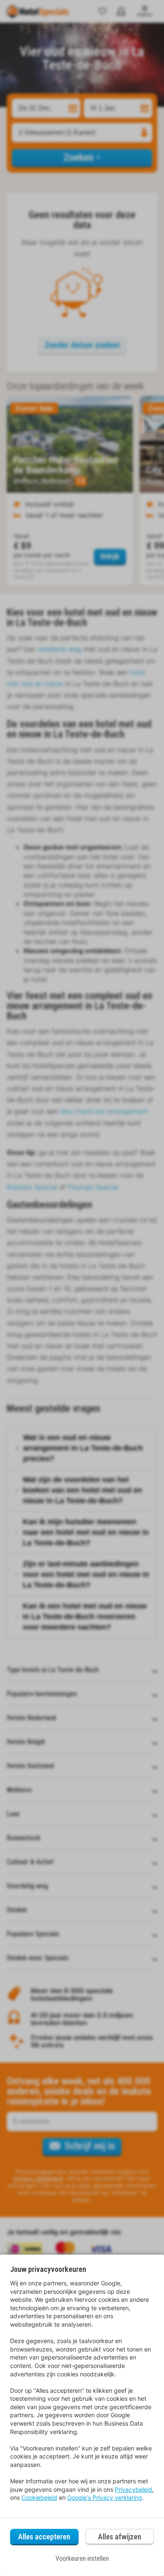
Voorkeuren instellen (82, 2559)
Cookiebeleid (39, 2497)
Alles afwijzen (120, 2537)
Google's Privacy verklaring (105, 2497)
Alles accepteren (44, 2537)
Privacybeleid (134, 2489)
